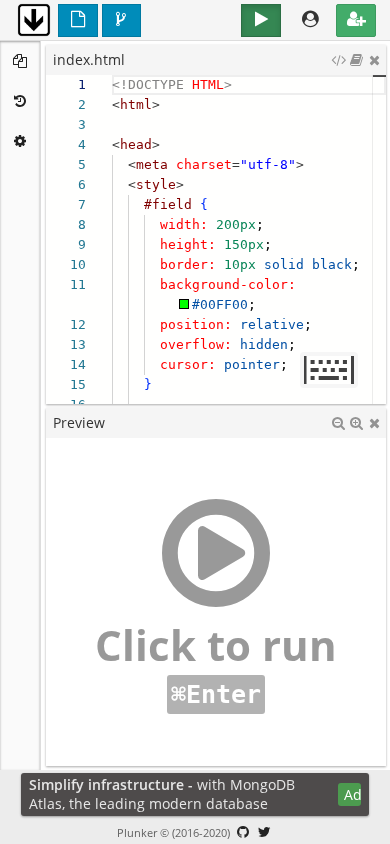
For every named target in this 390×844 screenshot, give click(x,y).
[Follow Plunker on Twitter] (265, 832)
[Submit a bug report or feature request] (243, 832)
